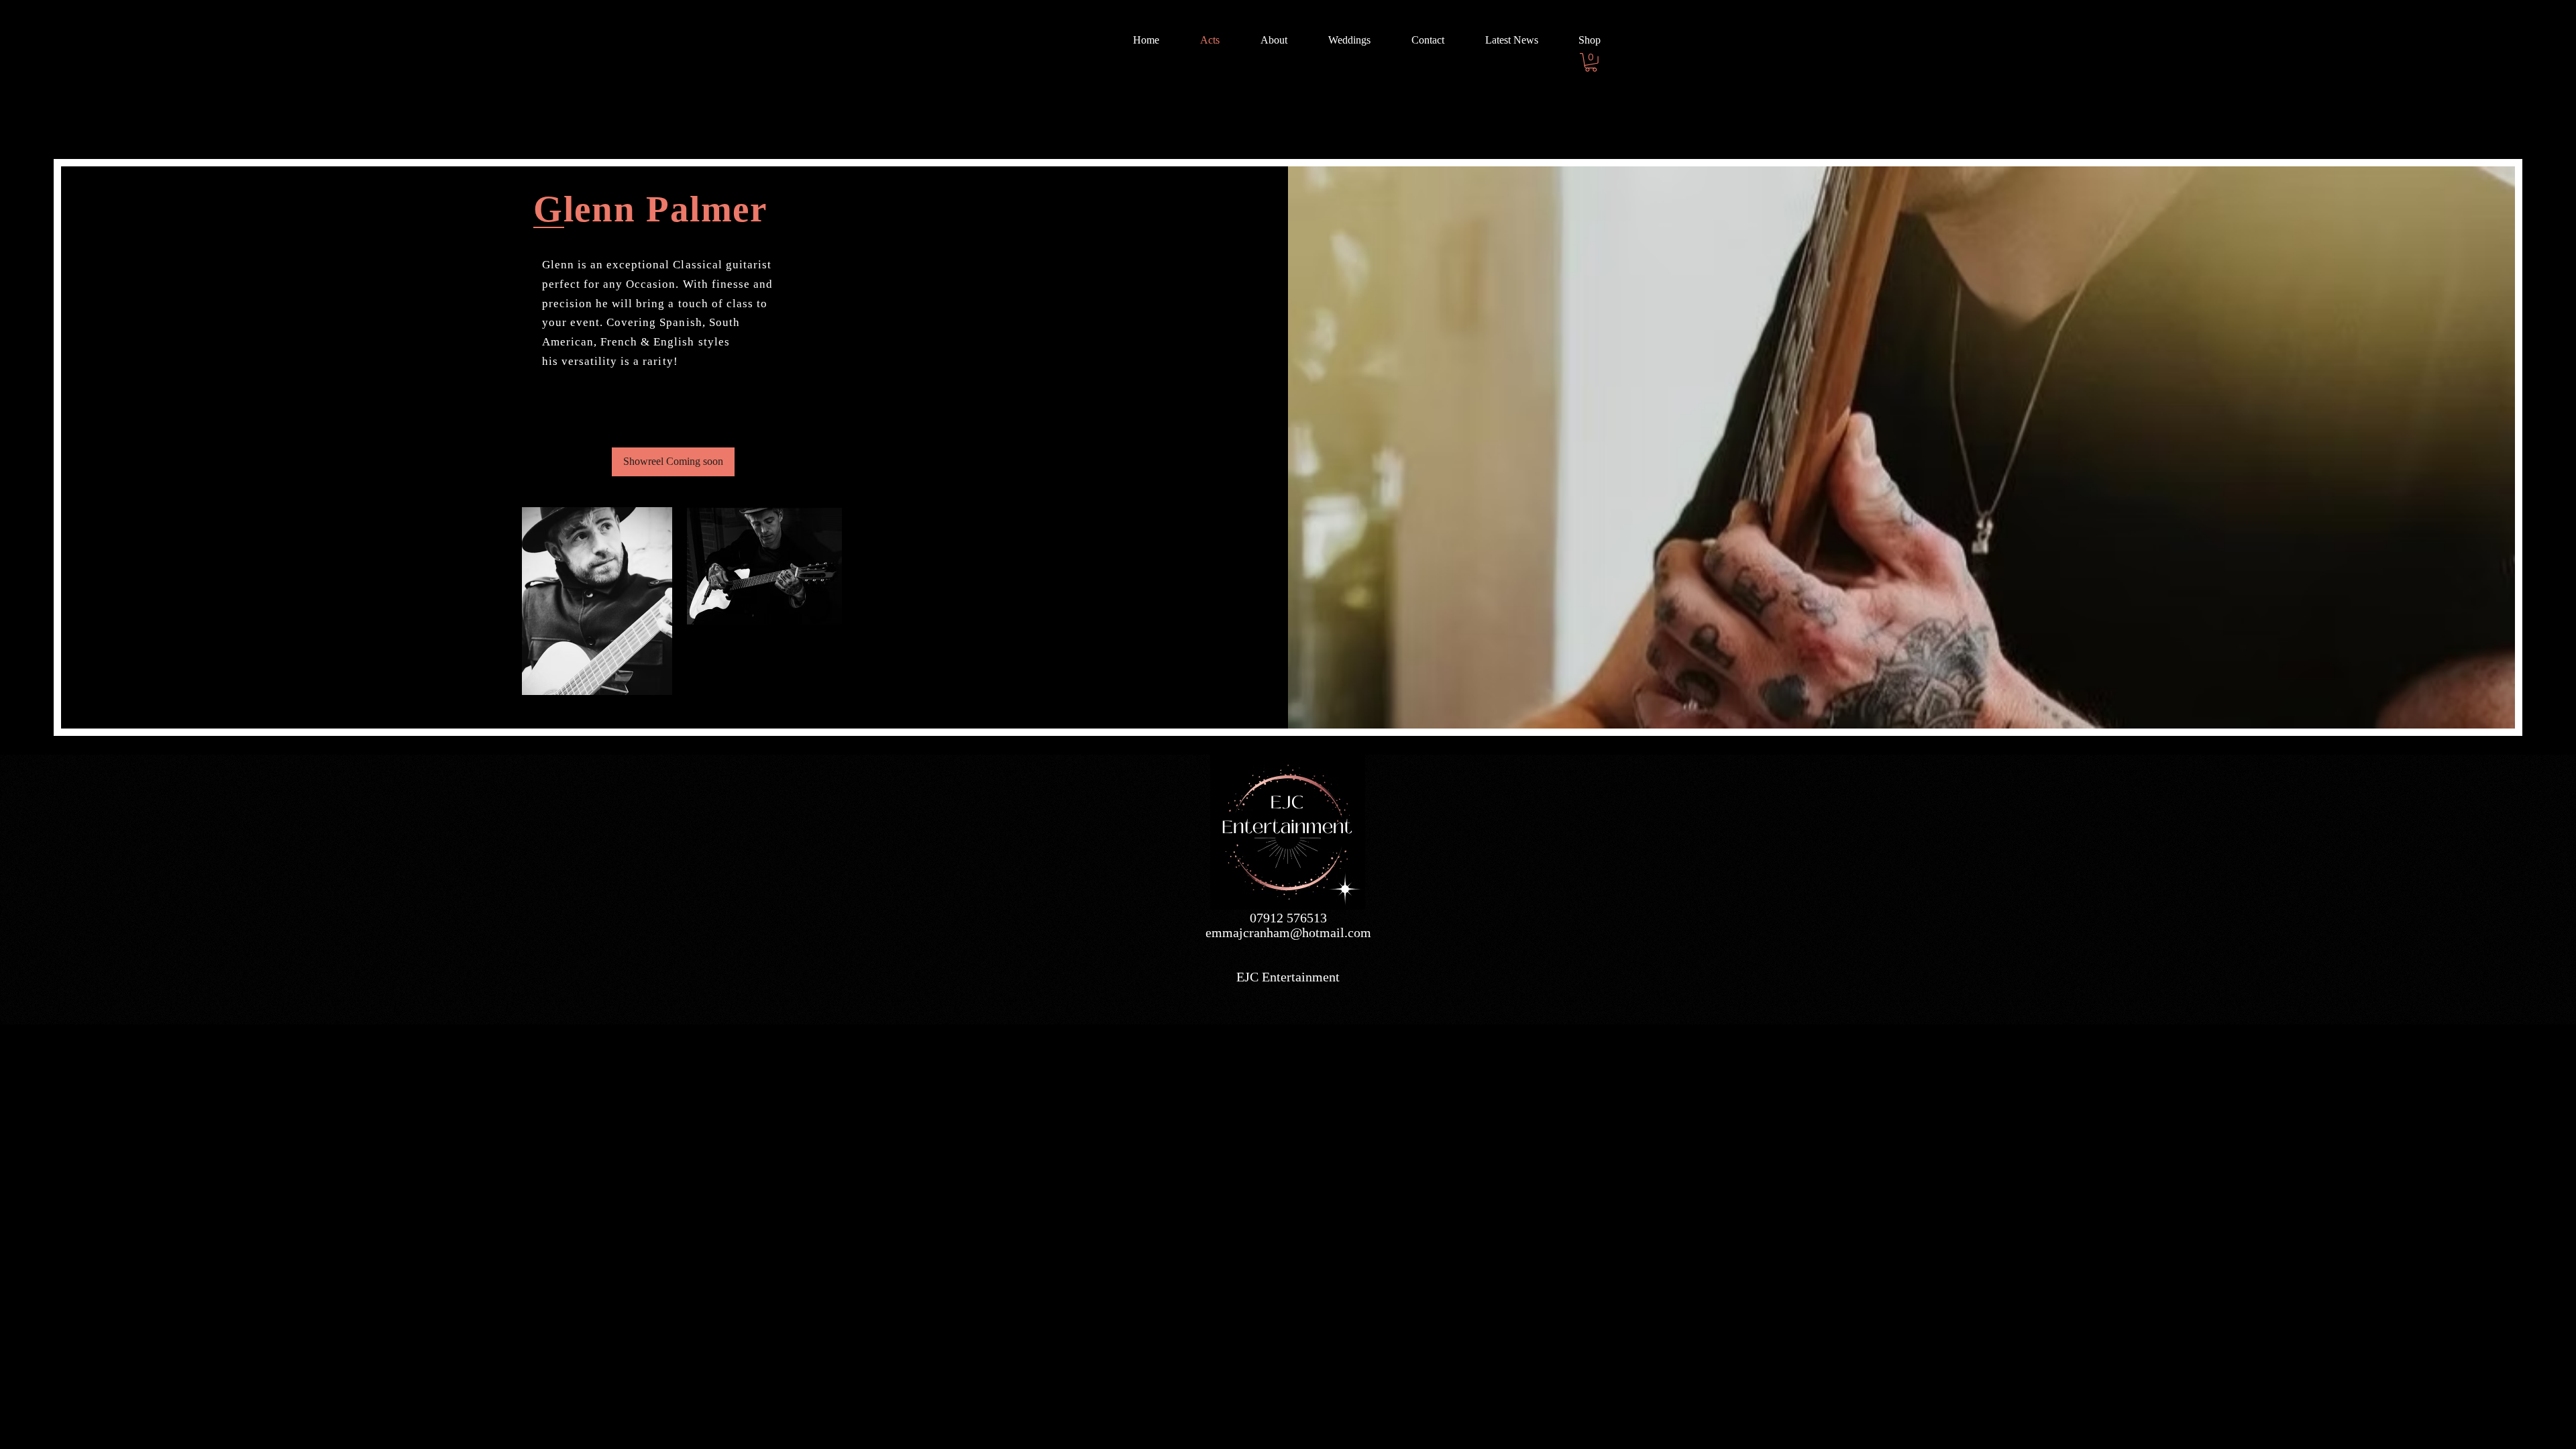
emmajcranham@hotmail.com (1288, 932)
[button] (1591, 62)
